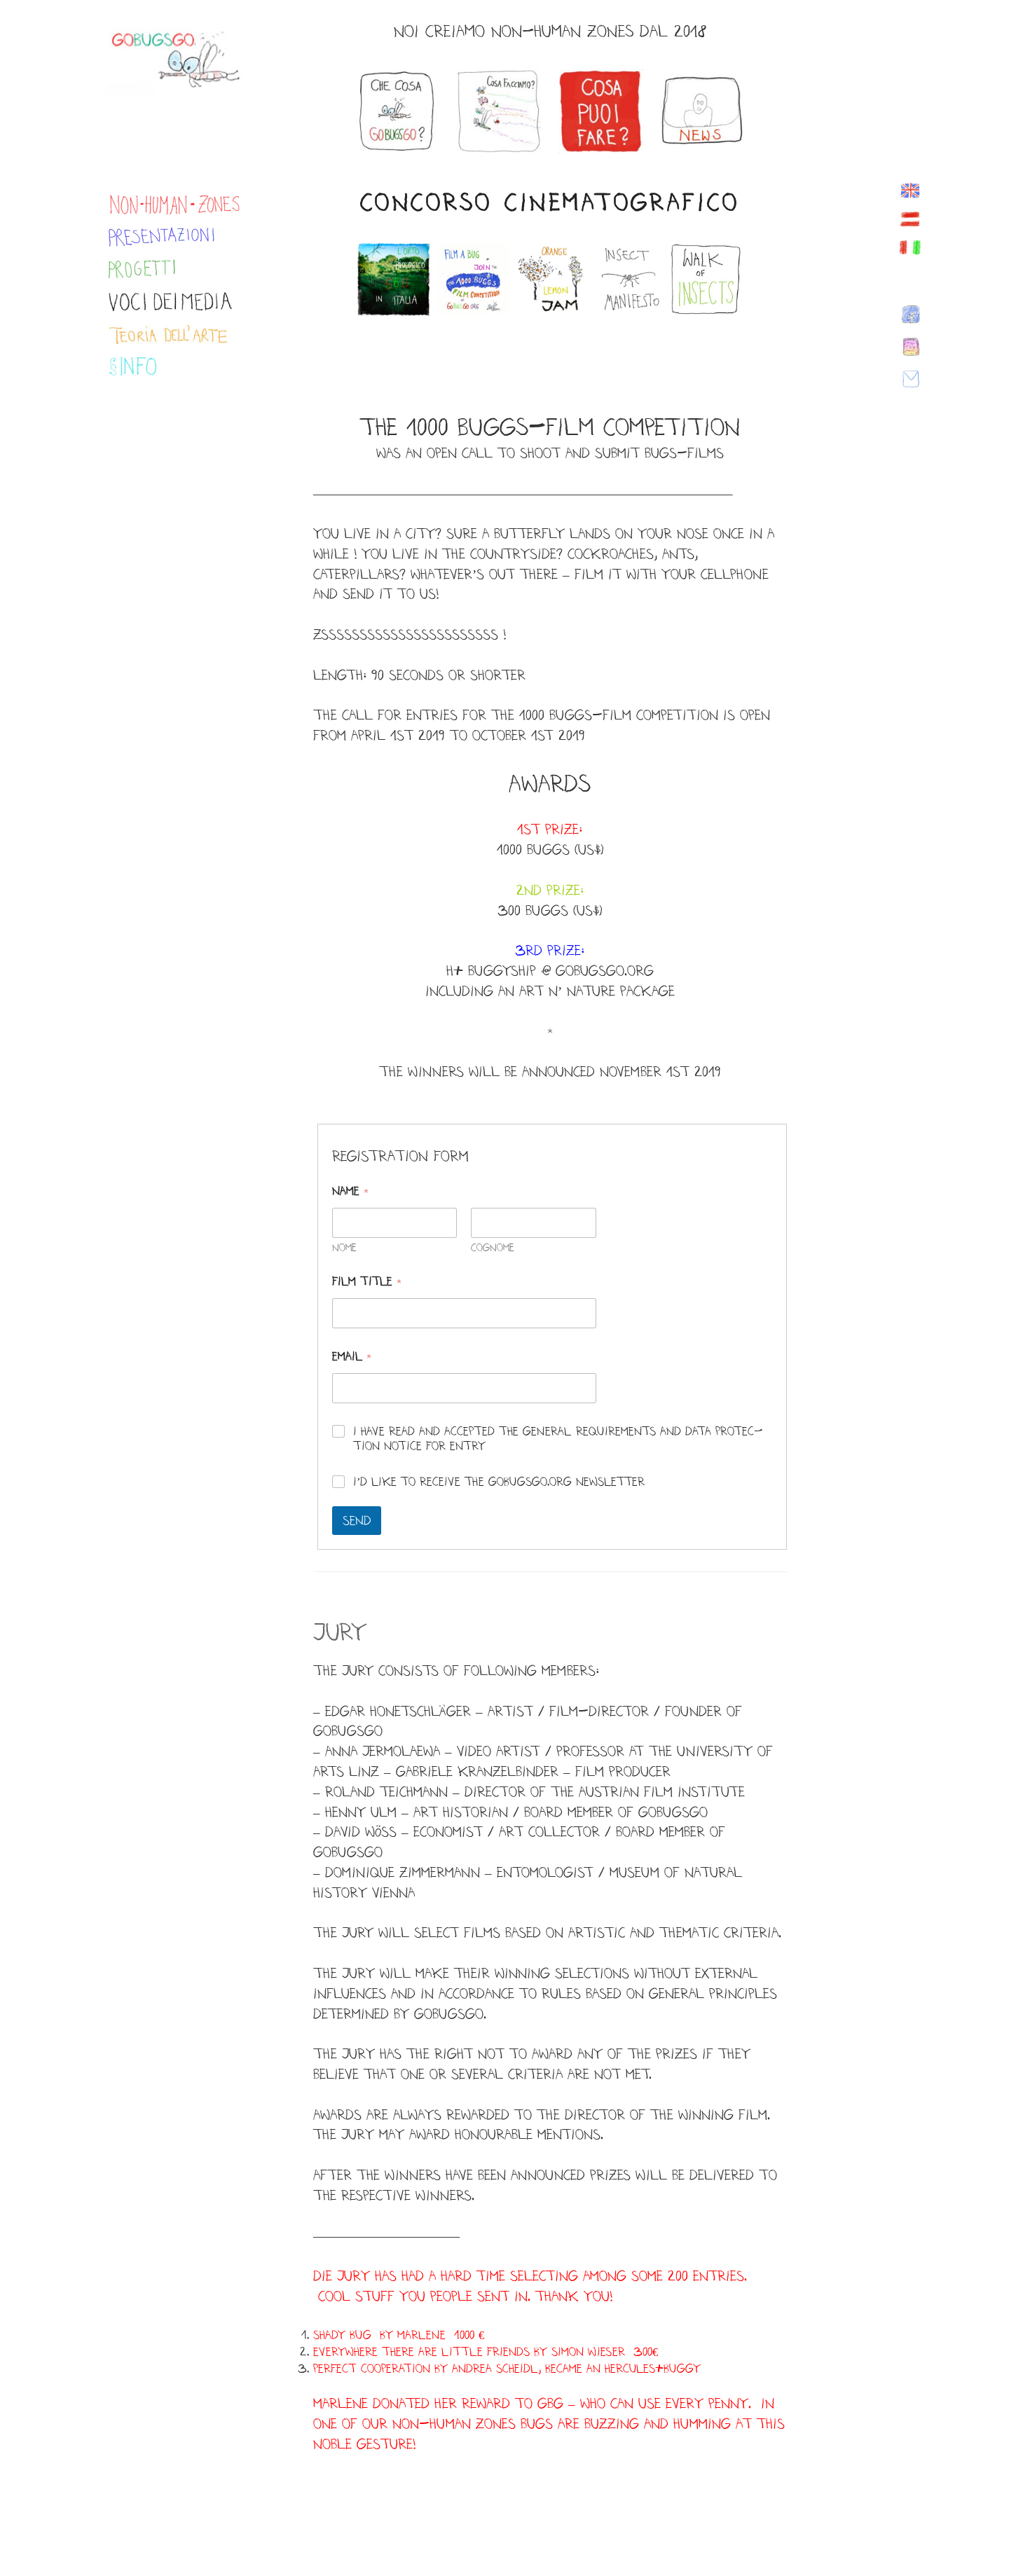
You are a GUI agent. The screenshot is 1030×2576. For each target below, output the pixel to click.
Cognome (493, 1247)
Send (357, 1520)
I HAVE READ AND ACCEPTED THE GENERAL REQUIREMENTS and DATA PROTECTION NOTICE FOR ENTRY (558, 1438)
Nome (344, 1247)
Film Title (367, 1281)
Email (352, 1356)
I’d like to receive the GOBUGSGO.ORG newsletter (499, 1481)
